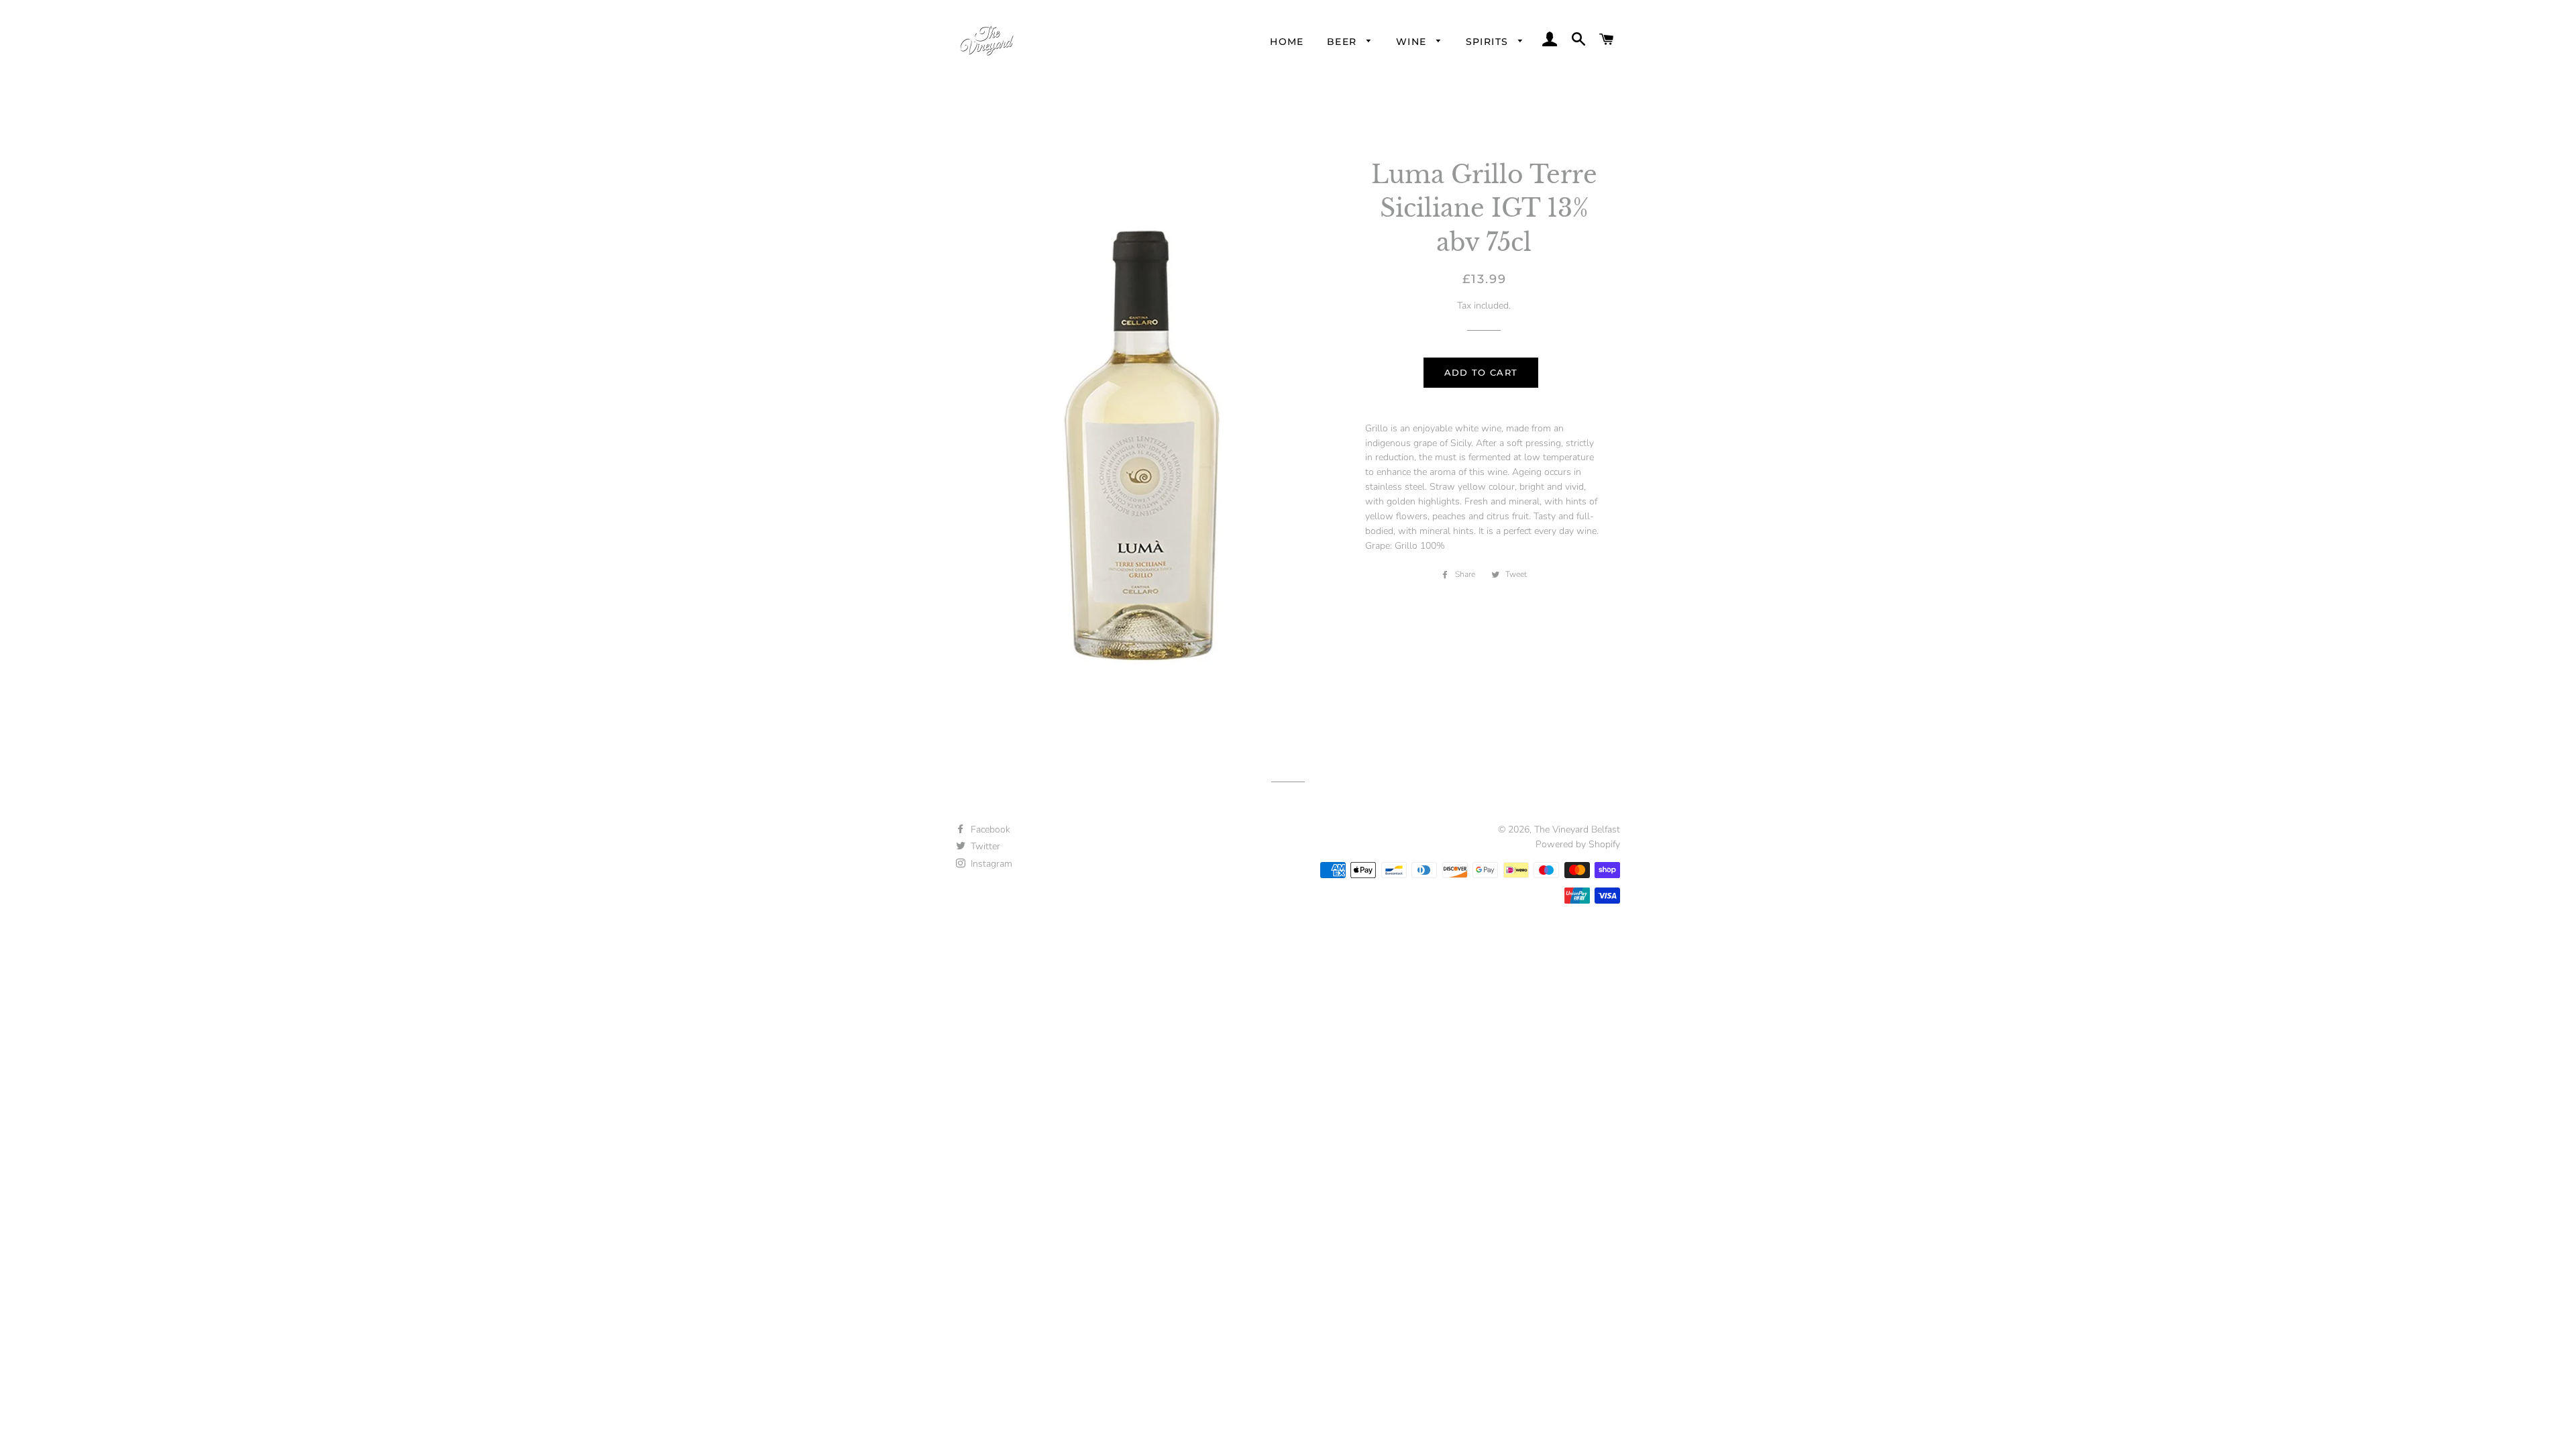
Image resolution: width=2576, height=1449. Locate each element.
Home (1287, 42)
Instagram (990, 864)
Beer (1344, 42)
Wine (1413, 42)
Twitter (984, 846)
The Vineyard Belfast (1577, 829)
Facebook (989, 829)
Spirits (1489, 42)
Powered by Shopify (1578, 844)
